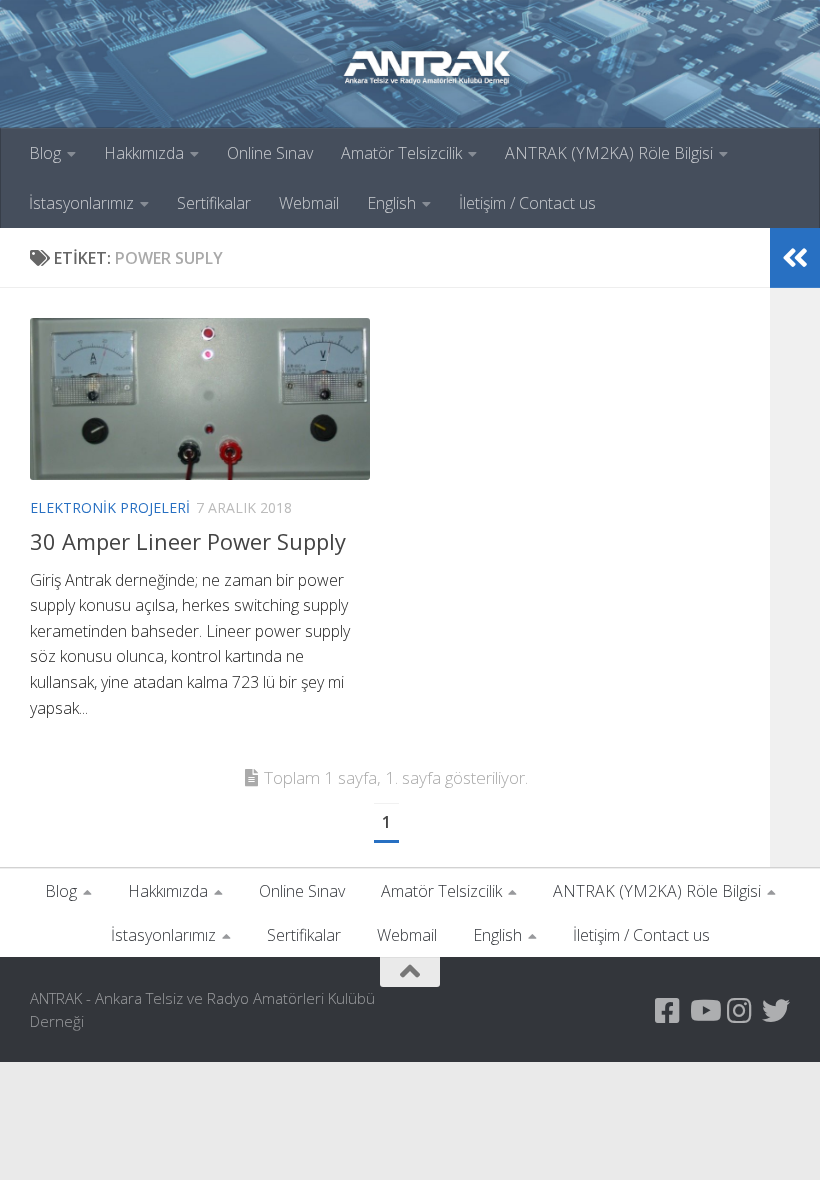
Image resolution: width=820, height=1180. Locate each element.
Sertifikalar (214, 203)
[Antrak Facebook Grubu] (668, 1011)
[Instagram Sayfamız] (740, 1011)
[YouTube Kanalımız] (704, 1011)
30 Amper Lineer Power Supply (188, 541)
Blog (45, 153)
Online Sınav (270, 153)
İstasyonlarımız (81, 203)
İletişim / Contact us (527, 203)
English (391, 203)
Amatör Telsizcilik (401, 153)
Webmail (309, 203)
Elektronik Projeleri (110, 507)
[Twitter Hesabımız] (776, 1011)
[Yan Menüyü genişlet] (795, 258)
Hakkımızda (144, 153)
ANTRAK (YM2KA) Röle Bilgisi (609, 153)
